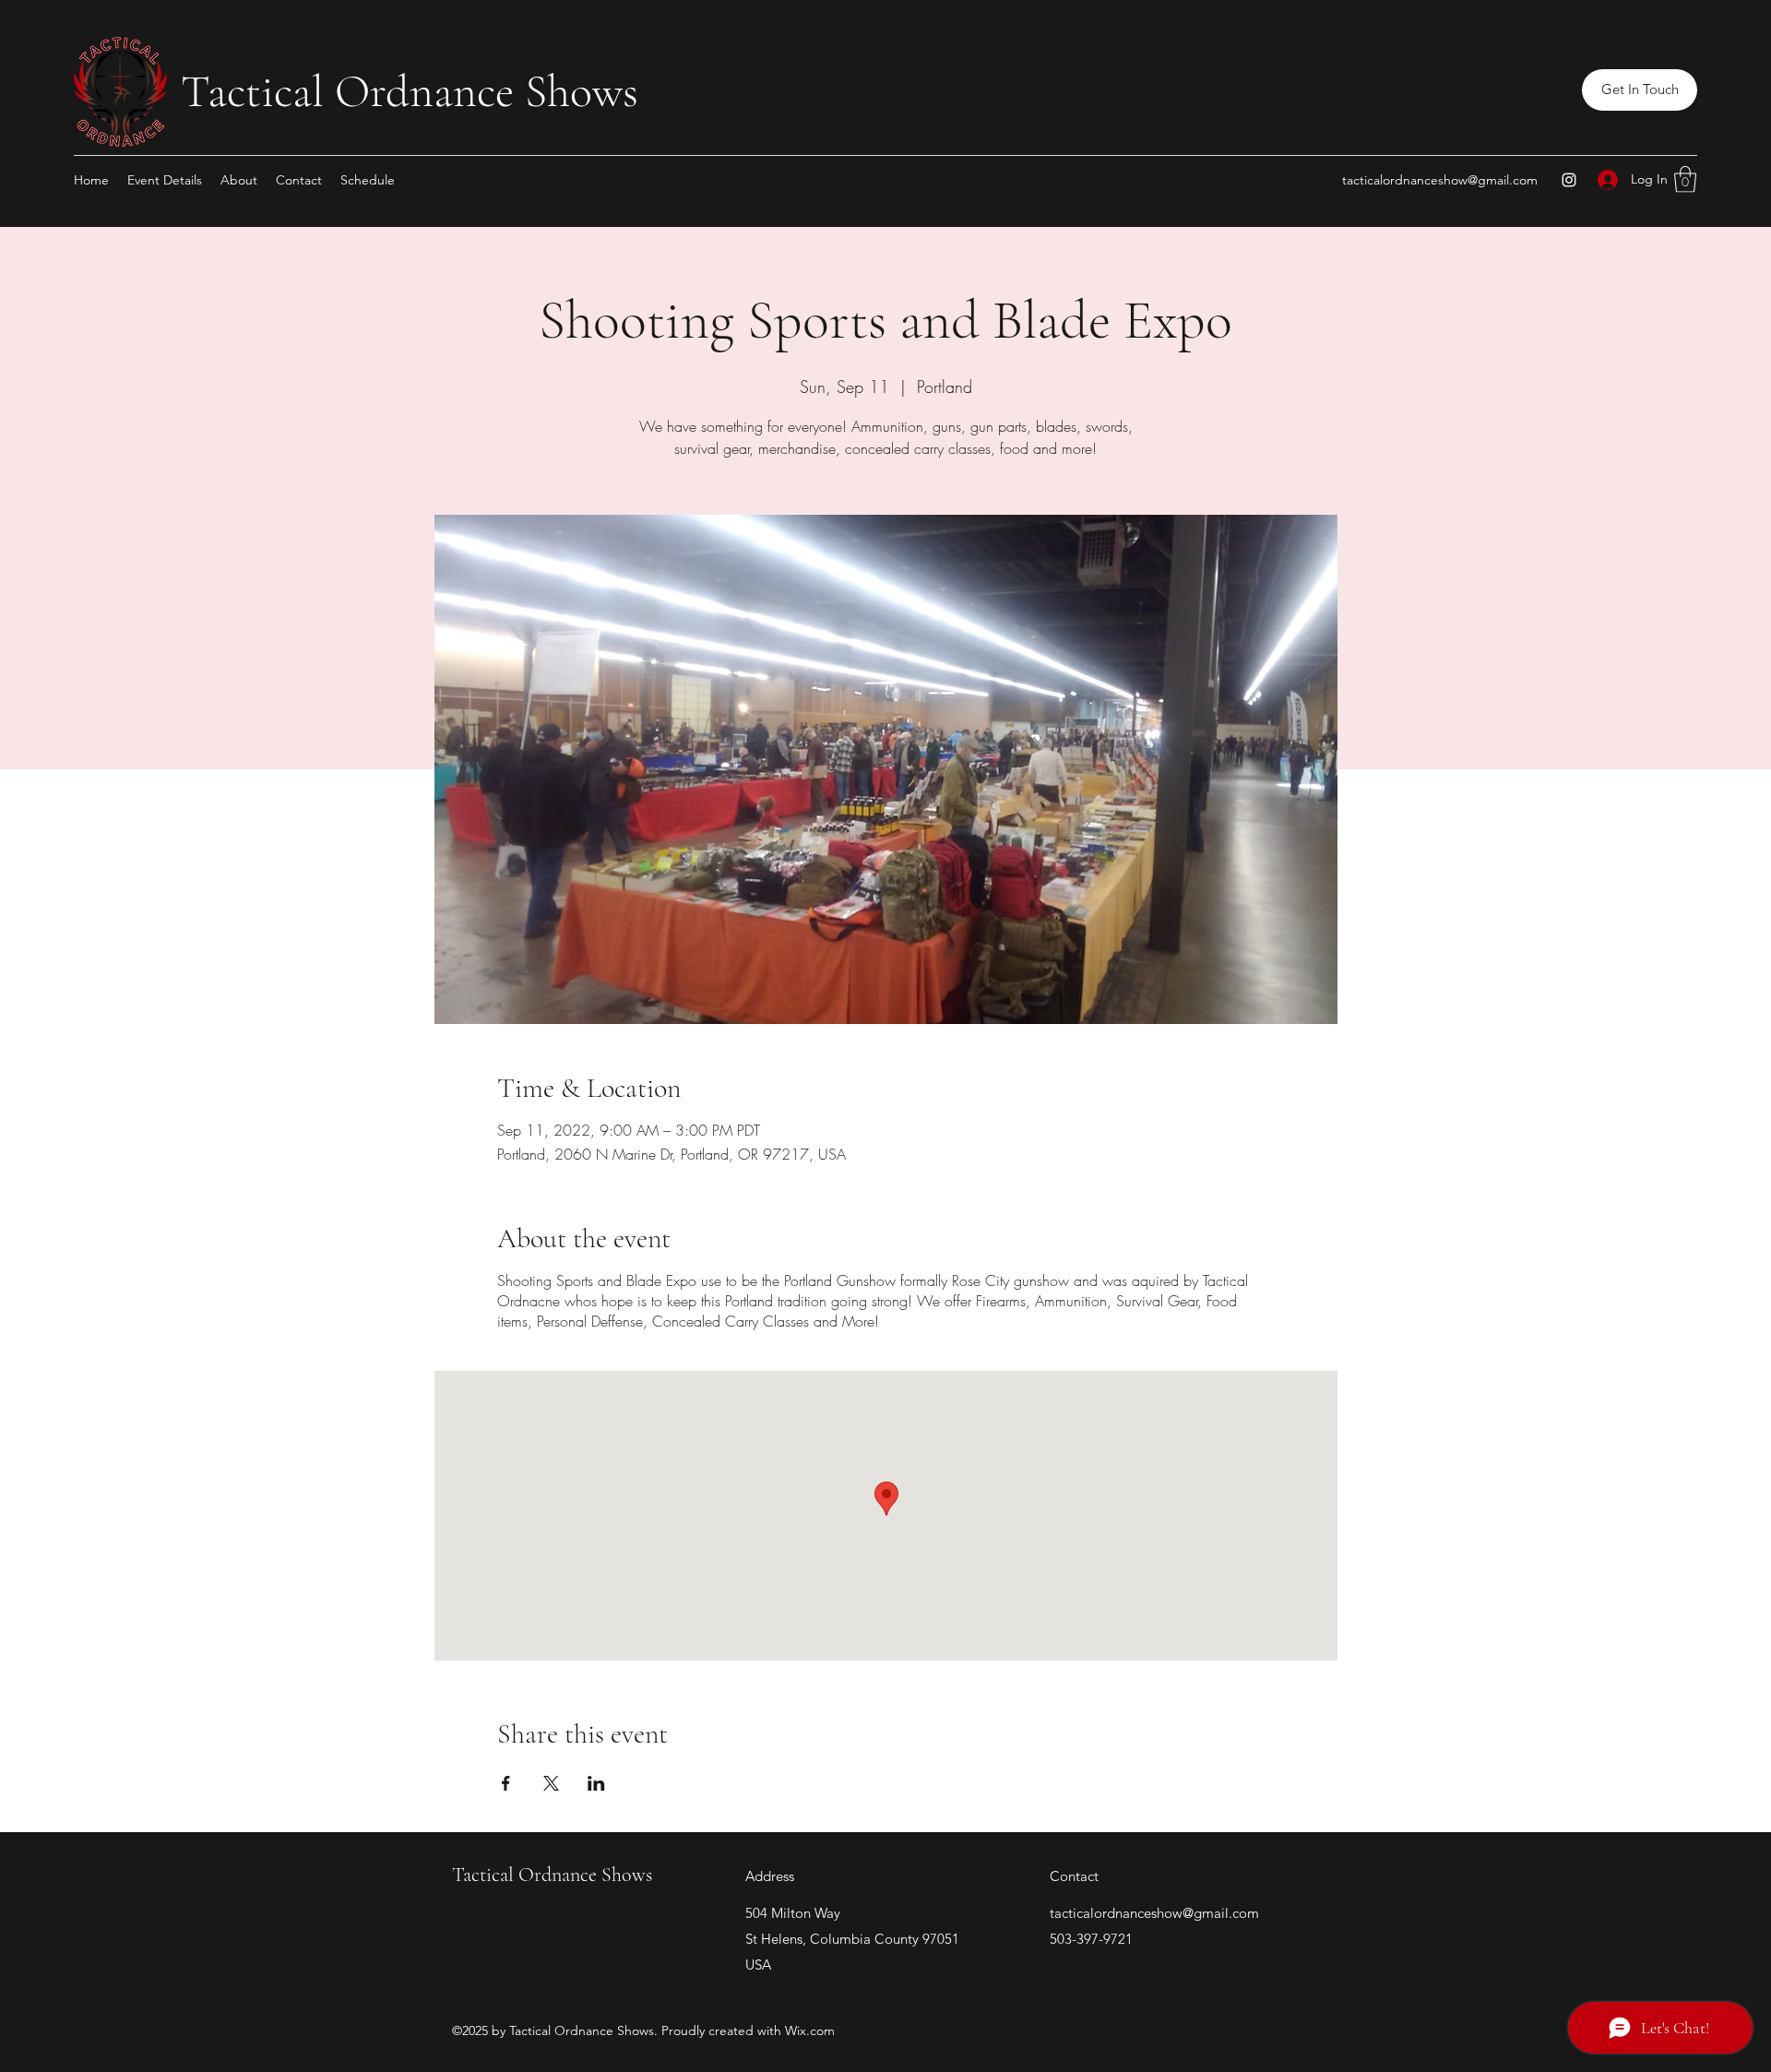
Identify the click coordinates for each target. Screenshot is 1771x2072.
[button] (1640, 90)
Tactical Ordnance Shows (410, 91)
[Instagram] (1569, 180)
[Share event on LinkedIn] (596, 1783)
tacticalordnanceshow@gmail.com (1440, 180)
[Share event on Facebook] (506, 1783)
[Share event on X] (551, 1783)
